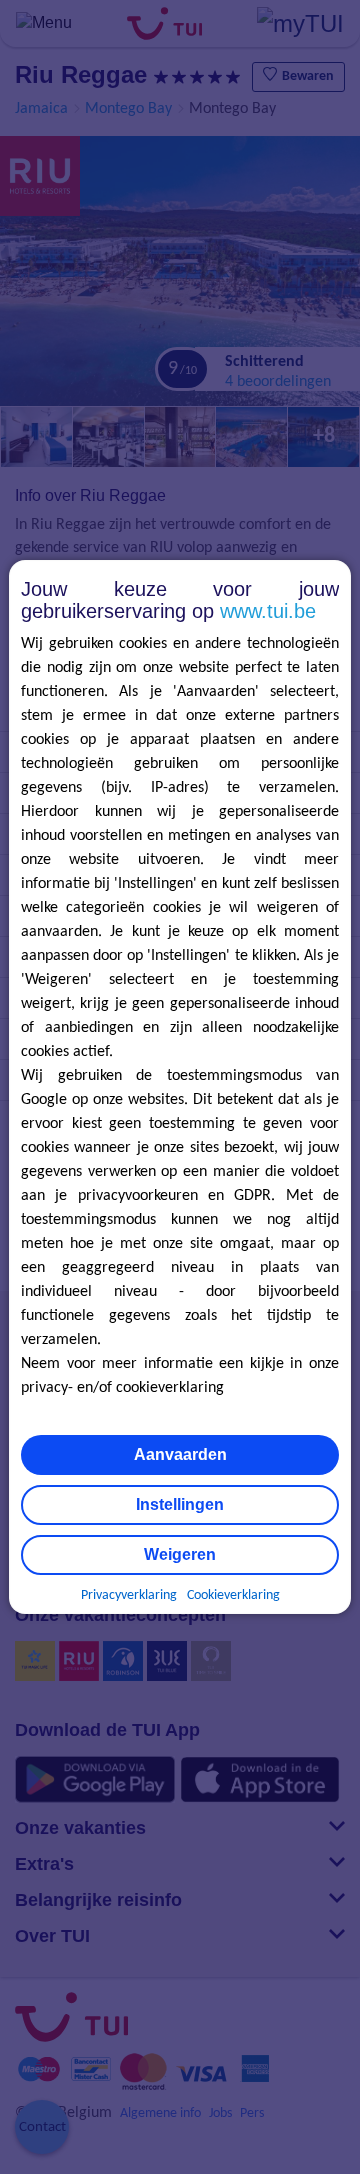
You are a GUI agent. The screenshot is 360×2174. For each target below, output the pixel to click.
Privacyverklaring (129, 1595)
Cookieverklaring (233, 1595)
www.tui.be (268, 611)
